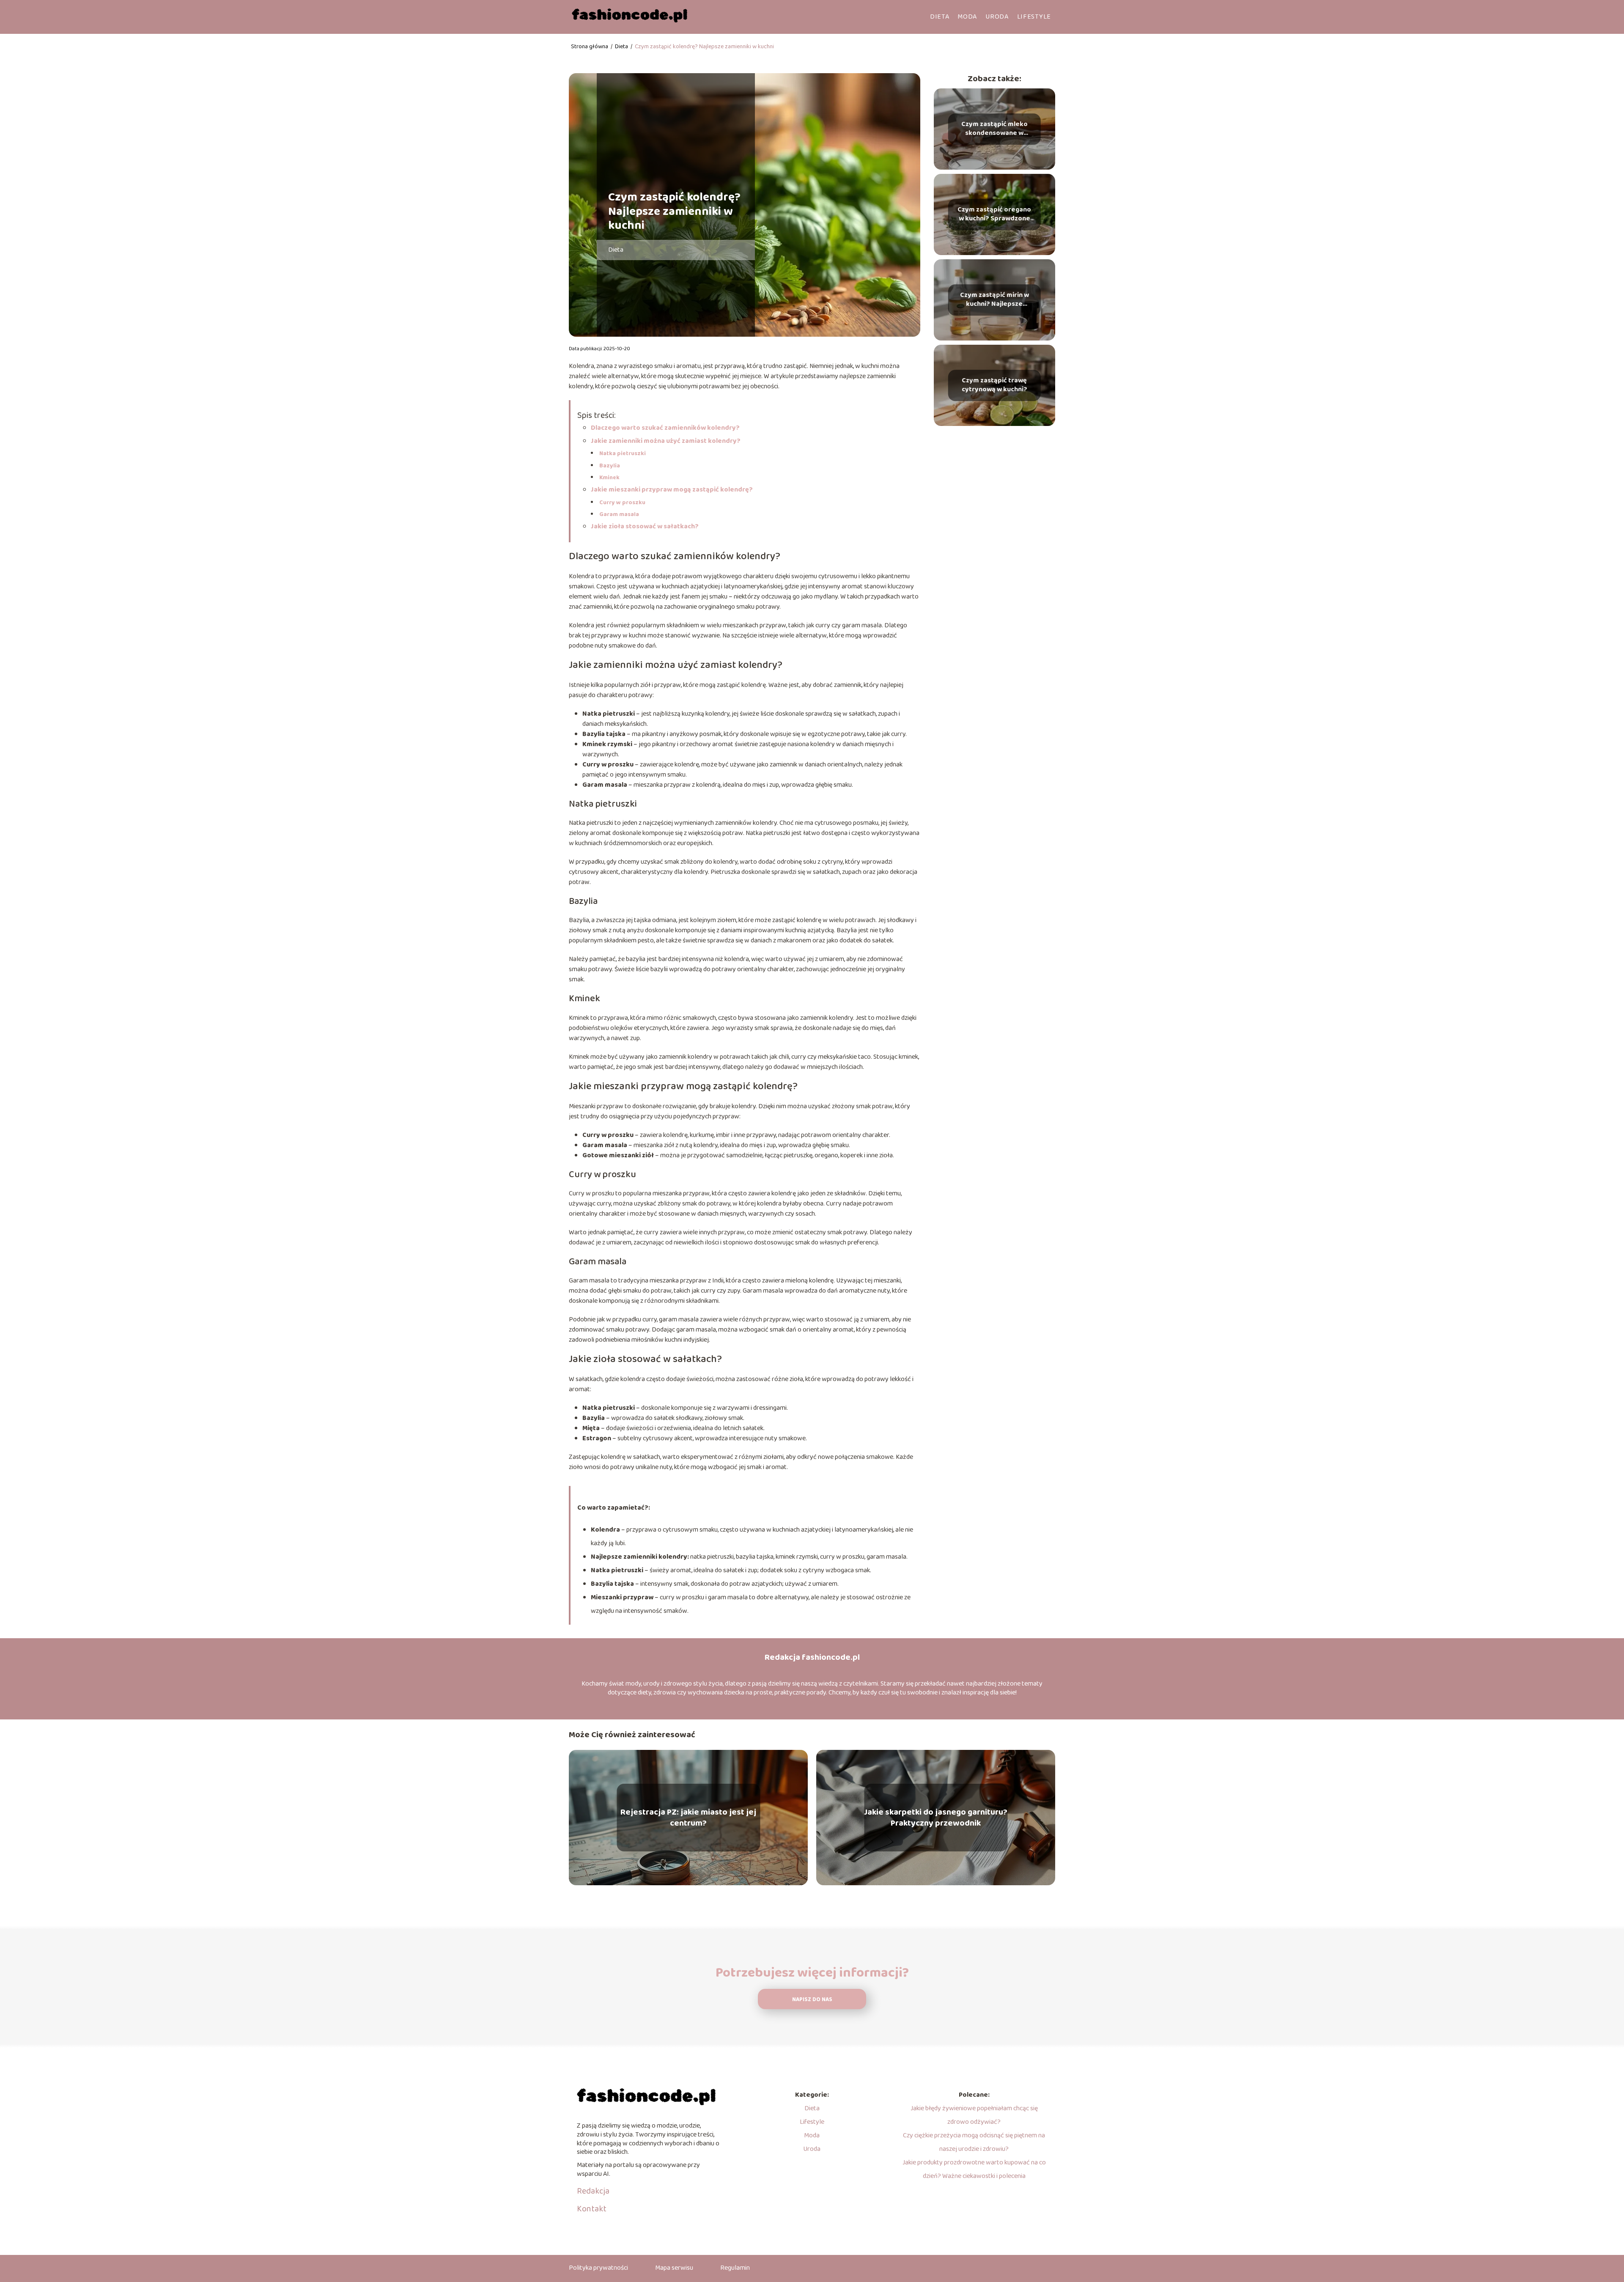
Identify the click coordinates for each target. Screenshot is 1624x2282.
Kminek (609, 478)
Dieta (940, 17)
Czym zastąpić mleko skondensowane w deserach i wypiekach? (994, 129)
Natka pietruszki (623, 453)
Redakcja (593, 2191)
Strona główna (590, 47)
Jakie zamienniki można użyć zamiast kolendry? (666, 441)
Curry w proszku (622, 503)
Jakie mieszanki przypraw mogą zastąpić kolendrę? (672, 490)
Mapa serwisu (674, 2268)
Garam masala (619, 514)
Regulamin (735, 2268)
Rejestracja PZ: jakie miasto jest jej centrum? (688, 1818)
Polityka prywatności (598, 2268)
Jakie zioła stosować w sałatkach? (645, 526)
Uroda (997, 17)
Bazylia (610, 466)
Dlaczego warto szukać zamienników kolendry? (665, 428)
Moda (967, 17)
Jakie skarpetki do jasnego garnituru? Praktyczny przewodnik (936, 1818)
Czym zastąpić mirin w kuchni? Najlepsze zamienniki (994, 300)
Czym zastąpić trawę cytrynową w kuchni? (994, 385)
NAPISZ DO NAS (812, 2000)
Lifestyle (1034, 17)
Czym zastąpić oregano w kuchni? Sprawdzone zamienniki (994, 214)
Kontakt (592, 2209)
